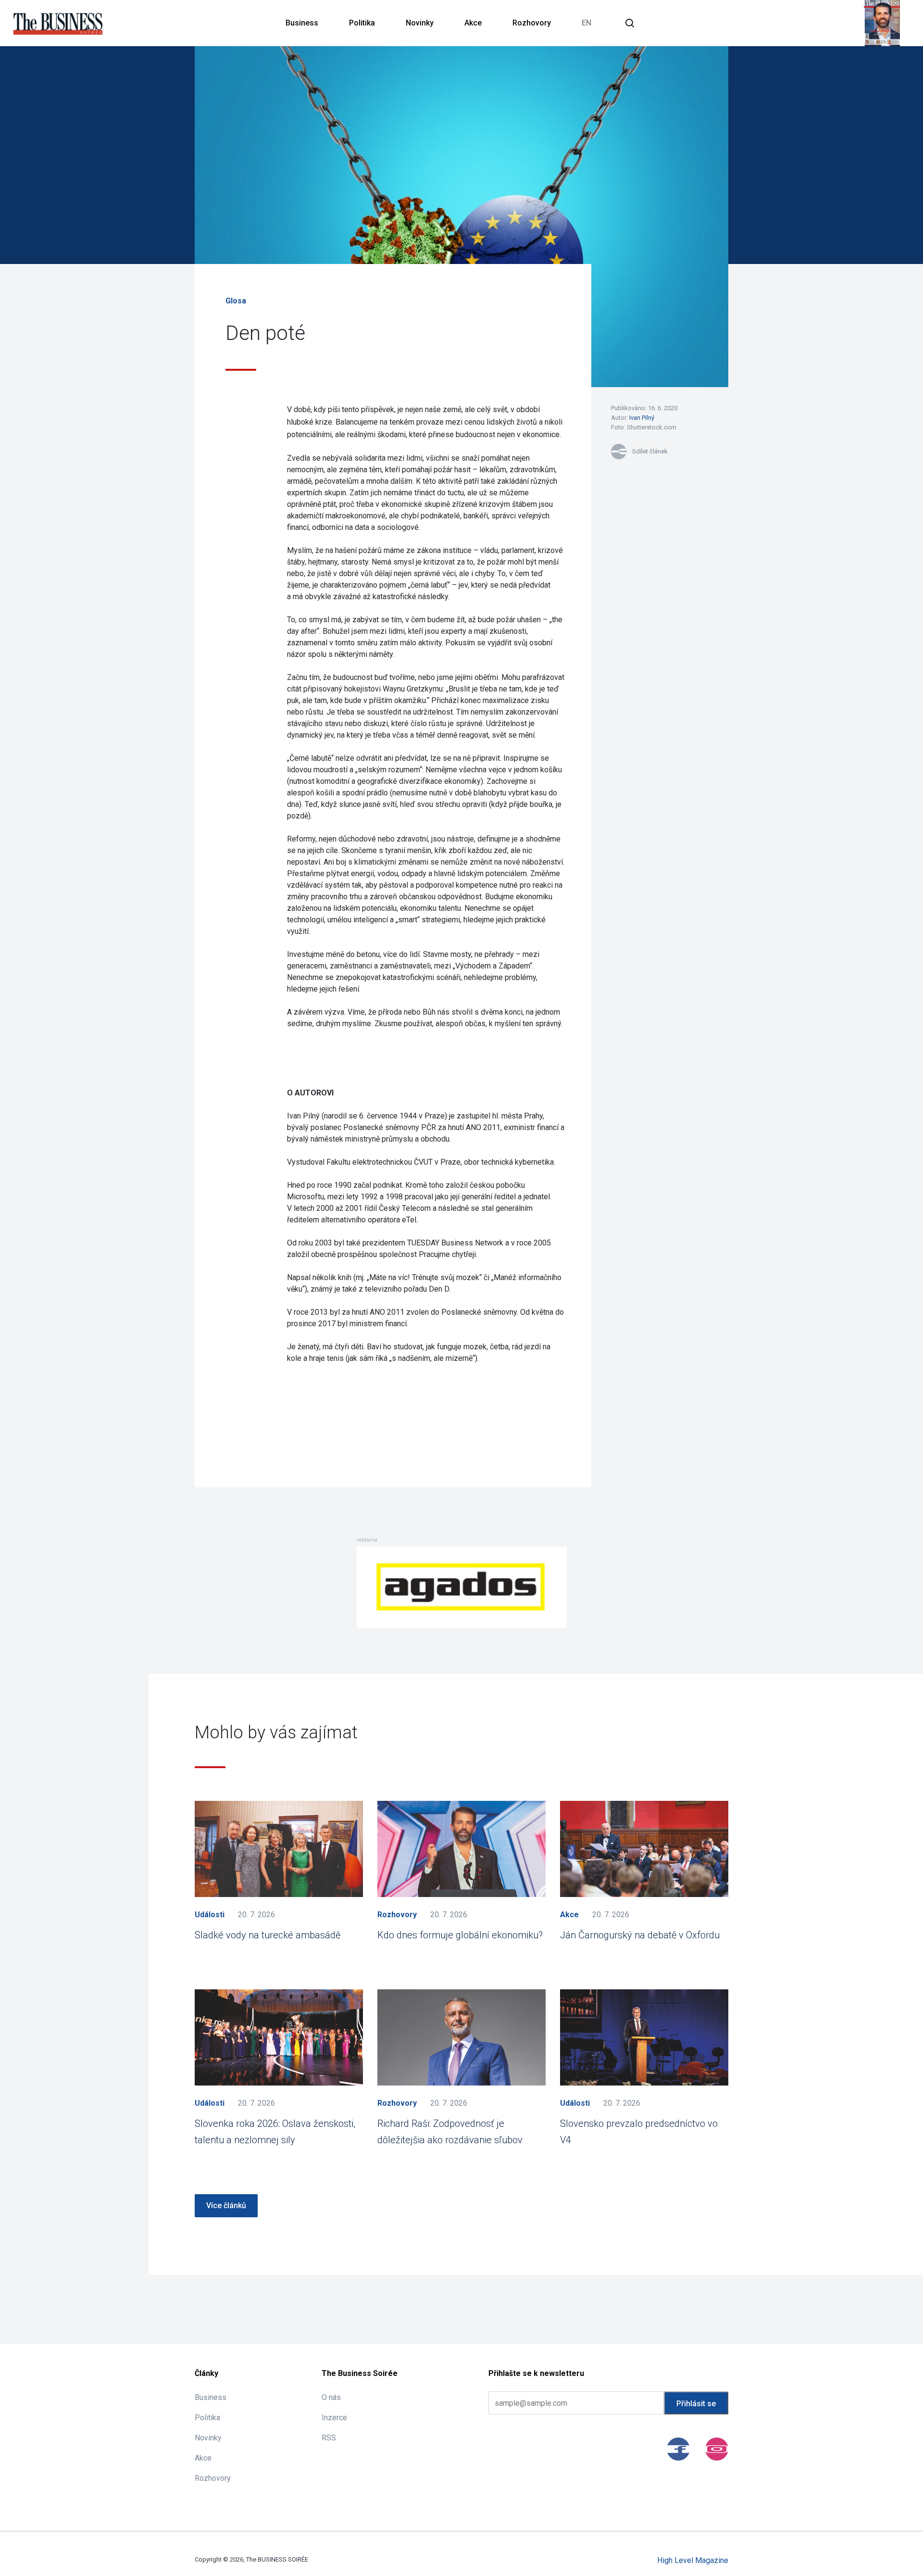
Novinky (420, 23)
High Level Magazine (693, 2560)
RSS (329, 2438)
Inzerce (334, 2418)
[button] (630, 23)
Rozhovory (532, 23)
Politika (362, 23)
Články (206, 2373)
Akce (473, 23)
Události (210, 1915)
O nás (331, 2397)
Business (302, 23)
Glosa (236, 301)
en (586, 23)
